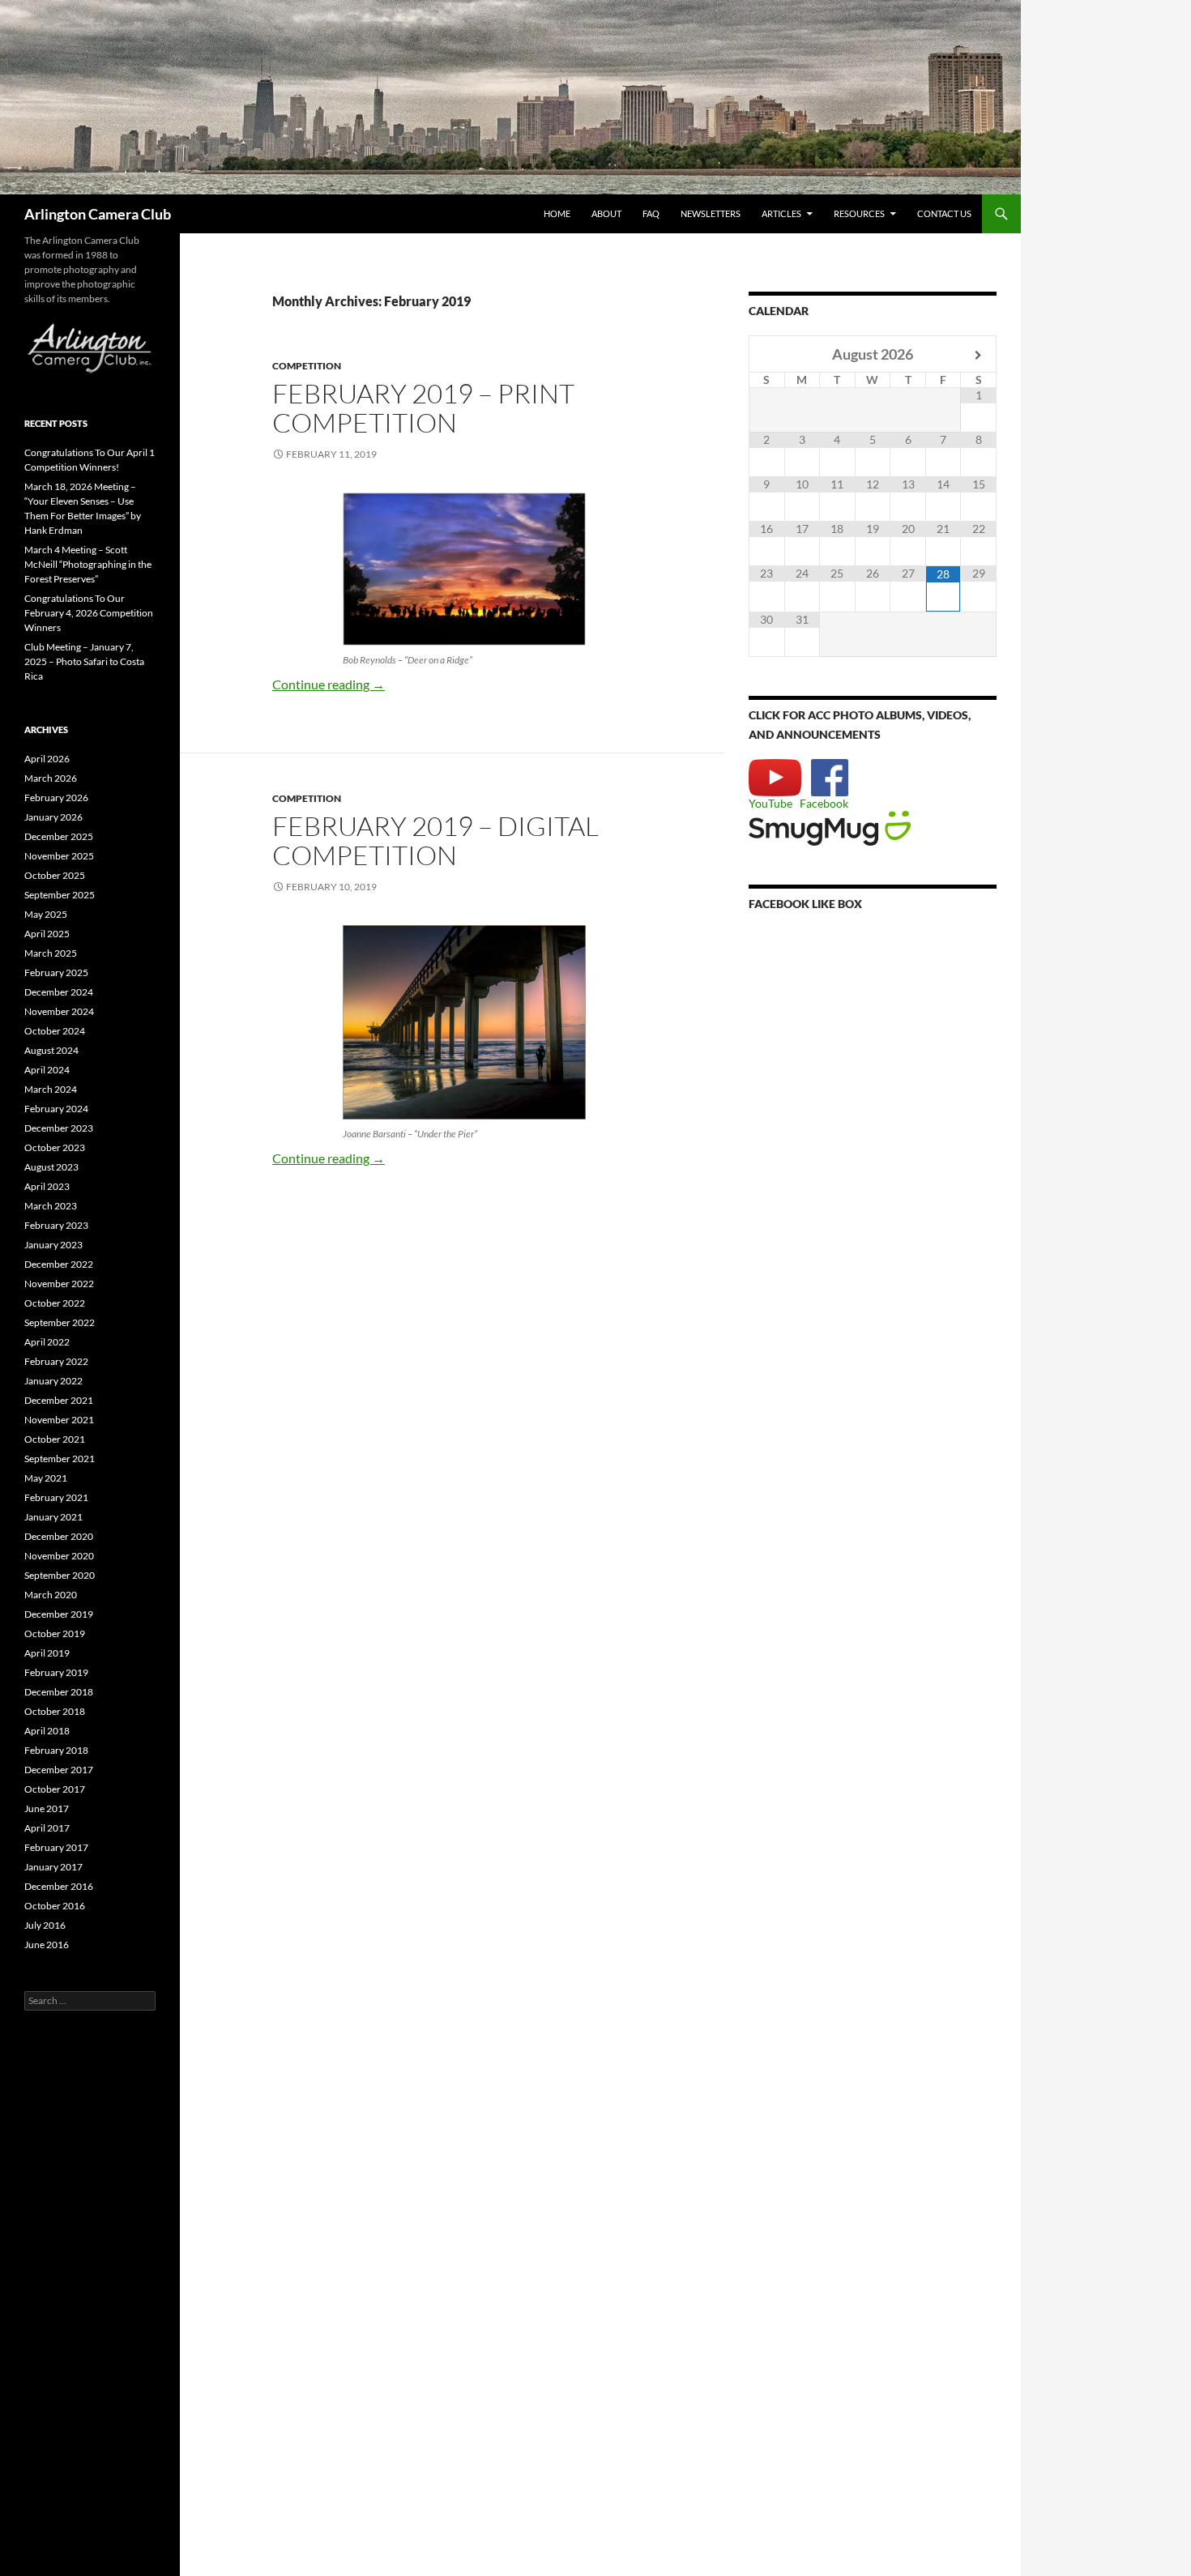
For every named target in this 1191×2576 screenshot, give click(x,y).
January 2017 (53, 1867)
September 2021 (60, 1459)
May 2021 (46, 1478)
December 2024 (59, 992)
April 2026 (47, 759)
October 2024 (55, 1031)
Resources (859, 213)
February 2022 (56, 1361)
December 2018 (59, 1692)
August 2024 (51, 1050)
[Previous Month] (767, 355)
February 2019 (56, 1672)
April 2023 (47, 1186)
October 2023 (55, 1147)
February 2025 (56, 972)
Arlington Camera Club (98, 214)
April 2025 (47, 934)
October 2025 (55, 875)
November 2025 (59, 856)
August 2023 (51, 1167)
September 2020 (60, 1575)
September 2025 (60, 895)
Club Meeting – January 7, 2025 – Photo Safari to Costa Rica (84, 661)
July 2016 (45, 1925)
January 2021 (53, 1517)
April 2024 (47, 1070)
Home (557, 213)
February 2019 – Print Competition (423, 408)
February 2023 (56, 1225)
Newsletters (711, 213)
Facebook (824, 803)
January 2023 (53, 1245)
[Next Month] (978, 355)
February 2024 (56, 1109)
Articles (781, 213)
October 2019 (55, 1633)
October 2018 (55, 1711)
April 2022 (47, 1342)
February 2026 (56, 798)
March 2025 (51, 953)
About (606, 213)
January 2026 (53, 817)
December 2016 (59, 1886)
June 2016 (47, 1945)
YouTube (771, 803)
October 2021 (55, 1439)
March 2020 (51, 1595)
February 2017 (56, 1847)
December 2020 (59, 1536)
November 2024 (59, 1011)
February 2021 (56, 1497)
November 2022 (59, 1284)
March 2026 (51, 778)
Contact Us (944, 213)
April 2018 (47, 1731)
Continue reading (329, 684)
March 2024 (51, 1089)
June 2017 (47, 1808)
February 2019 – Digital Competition (435, 840)
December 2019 (59, 1614)
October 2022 (55, 1303)
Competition (307, 366)
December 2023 (59, 1128)
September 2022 (60, 1322)
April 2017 (47, 1828)
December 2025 (59, 836)
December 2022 (59, 1264)
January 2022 (53, 1381)
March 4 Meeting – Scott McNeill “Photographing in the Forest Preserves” (88, 564)
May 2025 (46, 914)
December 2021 (59, 1400)
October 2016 (55, 1906)
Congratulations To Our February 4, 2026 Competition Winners (89, 613)
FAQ (651, 213)
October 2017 (55, 1789)
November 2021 (59, 1420)
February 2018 (56, 1750)
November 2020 (59, 1556)
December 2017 (59, 1770)
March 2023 (51, 1206)
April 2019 (47, 1653)
